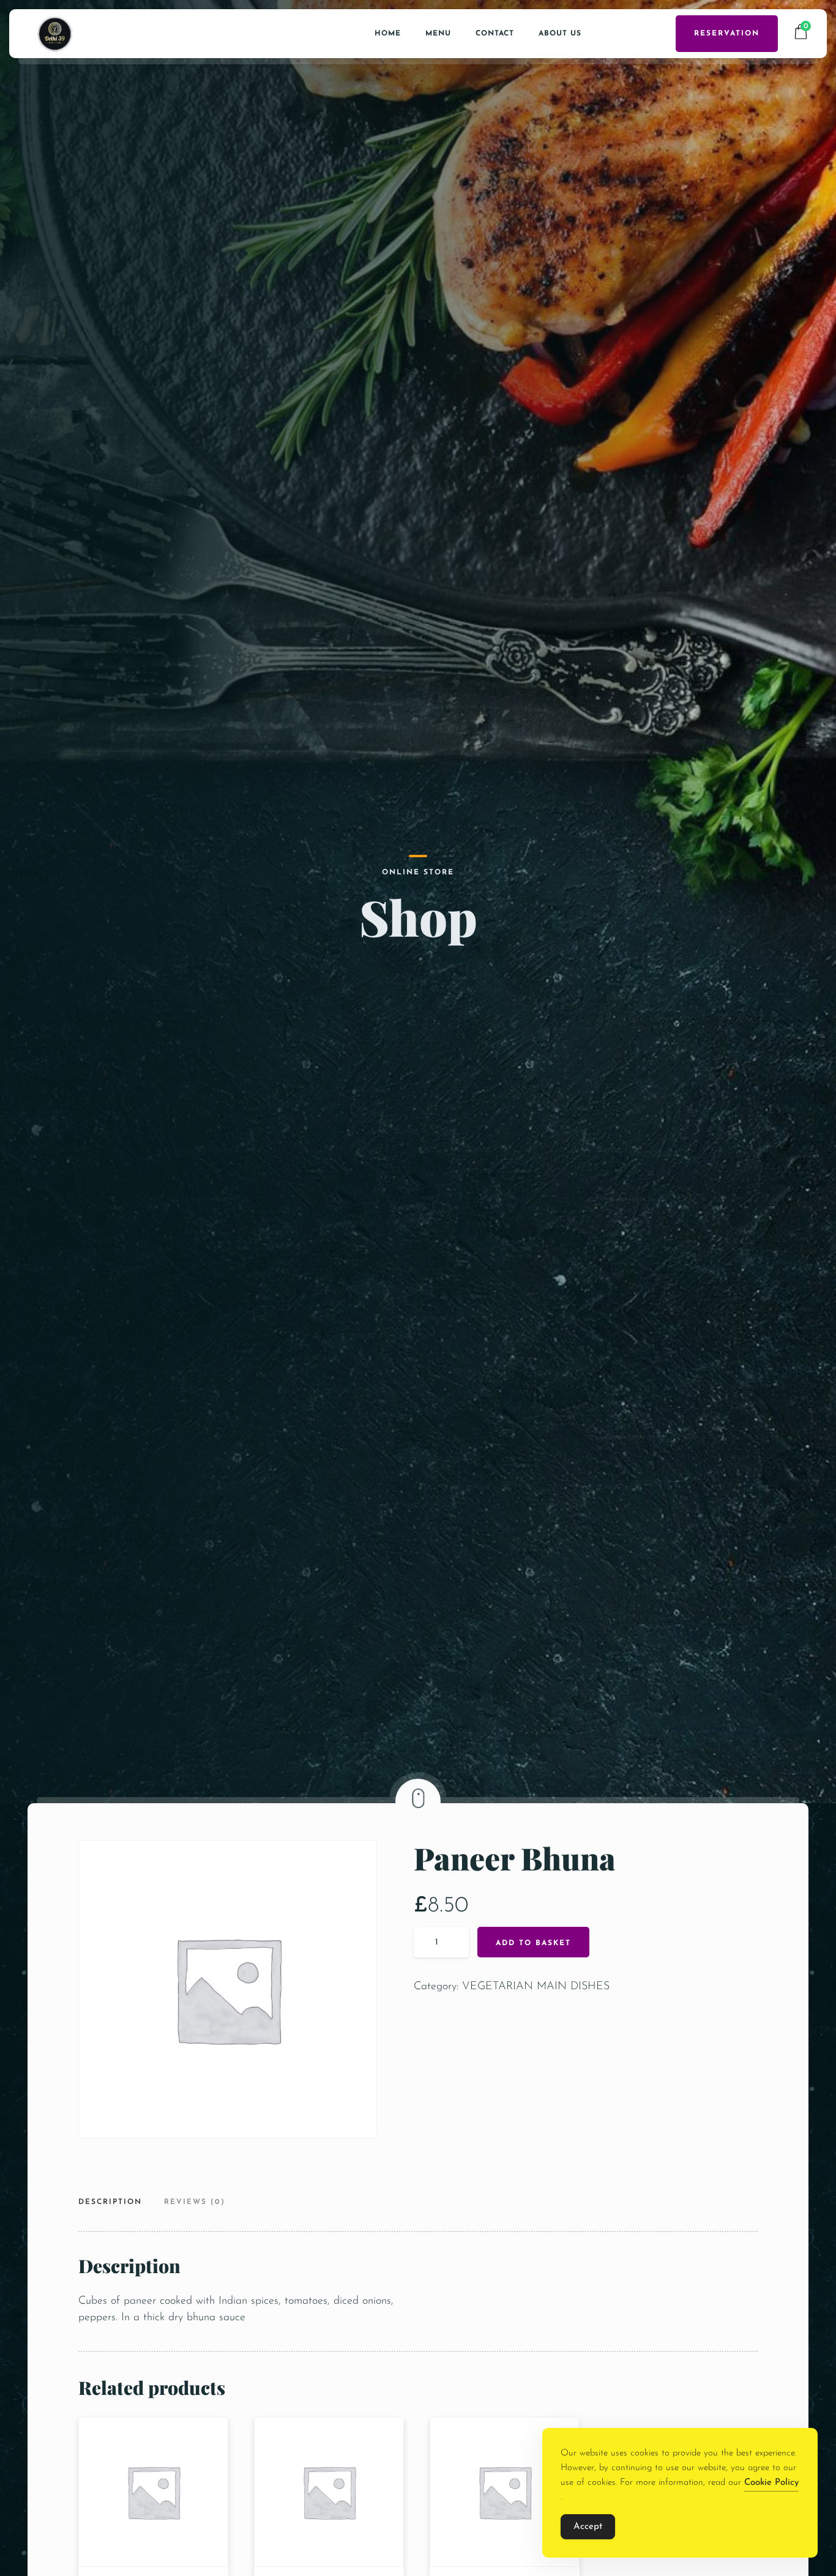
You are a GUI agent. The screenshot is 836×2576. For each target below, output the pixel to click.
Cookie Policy (771, 2483)
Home (388, 34)
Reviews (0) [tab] (195, 2202)
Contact (495, 34)
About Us (560, 34)
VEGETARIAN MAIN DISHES (536, 1987)
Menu (438, 34)
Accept (588, 2527)
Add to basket (533, 1943)
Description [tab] (110, 2202)
